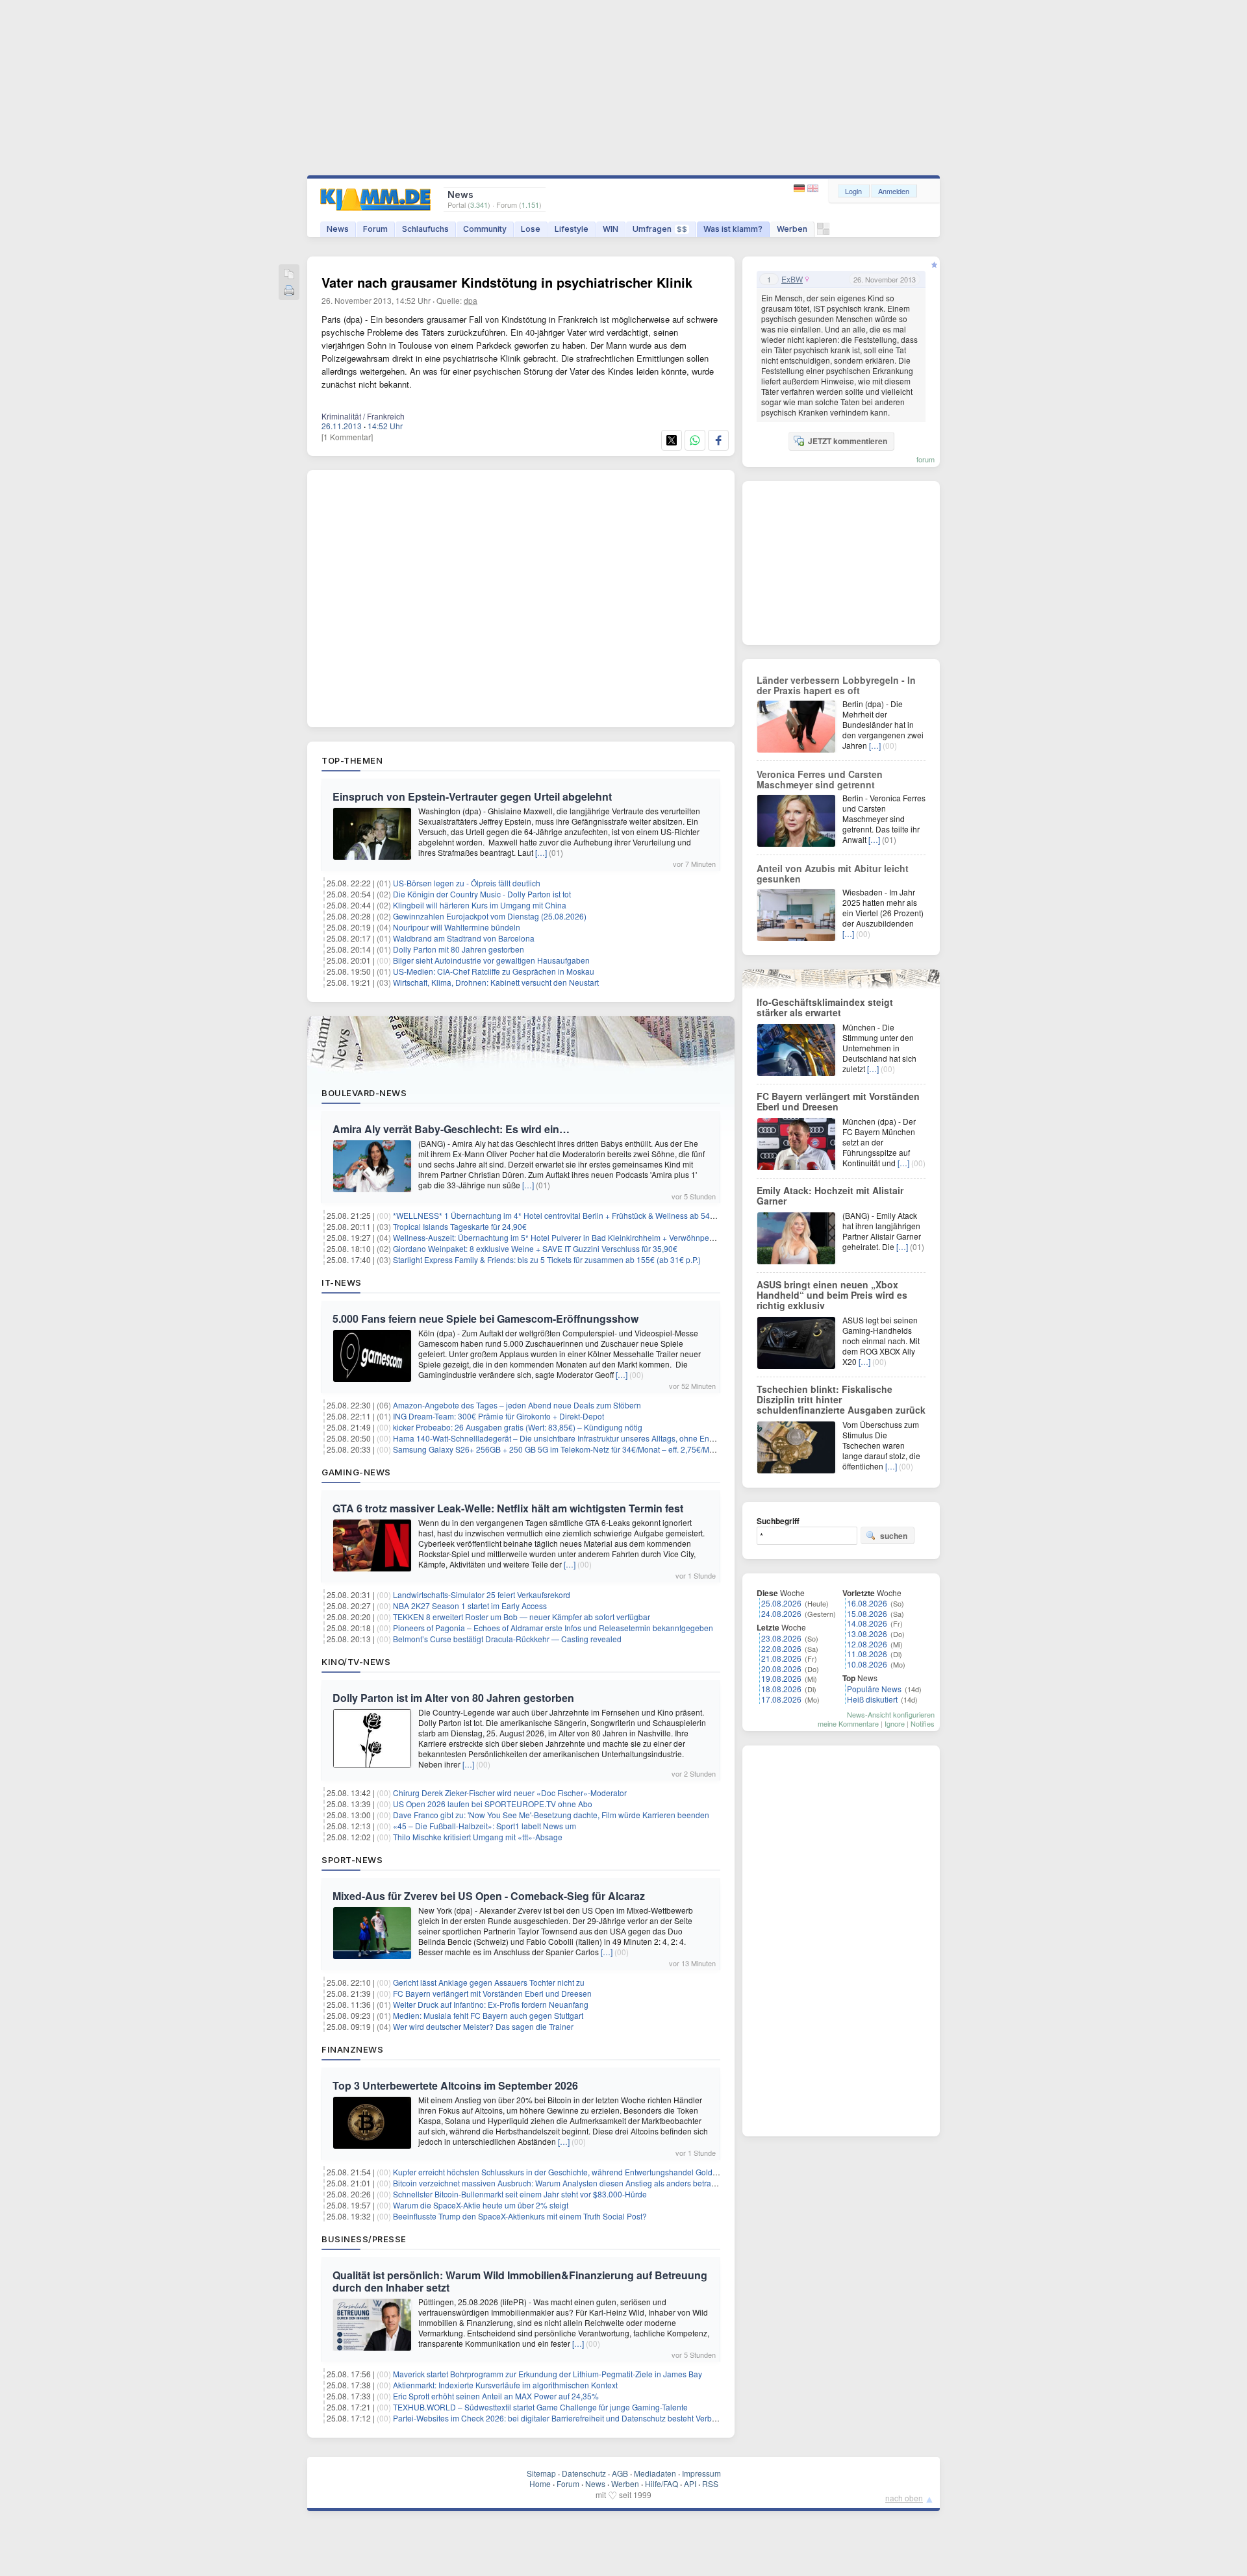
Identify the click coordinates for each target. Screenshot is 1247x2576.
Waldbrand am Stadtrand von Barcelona (464, 938)
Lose (531, 229)
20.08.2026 (781, 1669)
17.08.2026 (781, 1699)
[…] (541, 852)
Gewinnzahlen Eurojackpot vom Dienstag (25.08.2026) (490, 916)
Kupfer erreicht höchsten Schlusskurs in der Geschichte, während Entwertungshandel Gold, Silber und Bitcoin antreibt (600, 2172)
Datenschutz (584, 2473)
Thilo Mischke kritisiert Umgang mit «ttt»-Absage (478, 1837)
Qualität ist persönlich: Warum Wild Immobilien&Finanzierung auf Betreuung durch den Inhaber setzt (520, 2281)
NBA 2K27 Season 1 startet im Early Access (470, 1606)
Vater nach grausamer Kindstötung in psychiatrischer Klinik (507, 282)
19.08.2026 (781, 1678)
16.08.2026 (867, 1603)
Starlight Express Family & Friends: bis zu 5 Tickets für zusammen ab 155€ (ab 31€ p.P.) (547, 1259)
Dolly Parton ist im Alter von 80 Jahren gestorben (453, 1698)
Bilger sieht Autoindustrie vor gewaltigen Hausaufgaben (491, 960)
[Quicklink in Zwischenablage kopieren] (289, 275)
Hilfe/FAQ (661, 2483)
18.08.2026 (781, 1689)
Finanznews (352, 2049)
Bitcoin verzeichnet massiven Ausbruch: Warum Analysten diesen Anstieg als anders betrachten (562, 2183)
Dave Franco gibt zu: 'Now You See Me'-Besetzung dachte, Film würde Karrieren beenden (551, 1815)
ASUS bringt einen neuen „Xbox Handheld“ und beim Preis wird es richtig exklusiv (832, 1295)
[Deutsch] (800, 189)
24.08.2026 (781, 1613)
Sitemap (541, 2473)
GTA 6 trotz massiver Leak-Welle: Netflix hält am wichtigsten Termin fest (508, 1508)
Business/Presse (364, 2239)
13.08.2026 (867, 1633)
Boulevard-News (364, 1093)
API (690, 2483)
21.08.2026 (781, 1658)
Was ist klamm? (733, 229)
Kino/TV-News (356, 1662)
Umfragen (660, 229)
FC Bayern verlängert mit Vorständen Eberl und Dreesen (492, 1993)
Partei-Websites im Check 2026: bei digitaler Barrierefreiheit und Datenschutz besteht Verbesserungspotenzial (587, 2418)
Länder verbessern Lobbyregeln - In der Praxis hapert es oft (836, 685)
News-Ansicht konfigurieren (891, 1714)
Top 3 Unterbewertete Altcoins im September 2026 (455, 2085)
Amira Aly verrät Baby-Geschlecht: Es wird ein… (451, 1129)
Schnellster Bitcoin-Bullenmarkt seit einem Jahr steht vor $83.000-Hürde (520, 2194)
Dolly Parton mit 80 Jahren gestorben (459, 949)
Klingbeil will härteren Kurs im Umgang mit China (480, 905)
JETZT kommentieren (848, 441)
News (338, 229)
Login (853, 191)
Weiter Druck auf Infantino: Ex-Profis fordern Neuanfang (491, 2004)
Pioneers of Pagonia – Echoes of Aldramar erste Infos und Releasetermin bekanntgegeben (553, 1628)
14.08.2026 (867, 1623)
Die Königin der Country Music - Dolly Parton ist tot (482, 894)
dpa (471, 300)
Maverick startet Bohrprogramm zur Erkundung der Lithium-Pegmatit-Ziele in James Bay (548, 2374)
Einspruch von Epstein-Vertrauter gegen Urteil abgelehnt (472, 796)
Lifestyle (572, 229)
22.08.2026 (781, 1648)
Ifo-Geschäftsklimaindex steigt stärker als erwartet (825, 1007)
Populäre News (874, 1689)
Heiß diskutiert (872, 1699)
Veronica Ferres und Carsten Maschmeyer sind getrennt (820, 779)
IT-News (342, 1282)
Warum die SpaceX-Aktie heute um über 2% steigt (481, 2205)
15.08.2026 (867, 1613)
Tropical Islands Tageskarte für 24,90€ (460, 1226)
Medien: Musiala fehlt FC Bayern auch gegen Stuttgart (488, 2015)
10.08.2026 (867, 1664)
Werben (792, 229)
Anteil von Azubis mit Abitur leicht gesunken (833, 873)
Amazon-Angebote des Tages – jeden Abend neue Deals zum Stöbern (517, 1405)
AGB (620, 2473)
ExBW (792, 279)
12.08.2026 (867, 1644)
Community (485, 229)
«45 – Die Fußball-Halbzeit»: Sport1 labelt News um (485, 1826)
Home (540, 2483)
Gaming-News (356, 1472)
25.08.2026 (781, 1603)
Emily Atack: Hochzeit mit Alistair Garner (830, 1195)
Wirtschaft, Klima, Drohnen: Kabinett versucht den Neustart (496, 982)
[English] (813, 189)
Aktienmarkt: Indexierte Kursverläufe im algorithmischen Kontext (505, 2385)
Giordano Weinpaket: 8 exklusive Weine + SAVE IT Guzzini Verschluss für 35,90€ (535, 1248)
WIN (611, 229)
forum (926, 459)
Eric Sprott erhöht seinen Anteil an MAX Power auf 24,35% (496, 2396)
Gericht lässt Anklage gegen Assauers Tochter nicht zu (489, 1982)
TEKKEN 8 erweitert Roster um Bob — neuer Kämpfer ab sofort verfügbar (522, 1617)
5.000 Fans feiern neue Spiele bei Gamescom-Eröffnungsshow (485, 1319)
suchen (894, 1536)
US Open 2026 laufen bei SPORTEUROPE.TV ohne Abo (493, 1804)
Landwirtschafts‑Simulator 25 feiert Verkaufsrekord (482, 1594)
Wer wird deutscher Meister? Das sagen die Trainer (483, 2026)
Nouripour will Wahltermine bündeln (457, 927)
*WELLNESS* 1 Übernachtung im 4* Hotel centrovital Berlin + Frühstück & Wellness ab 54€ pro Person (574, 1215)
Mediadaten (655, 2473)
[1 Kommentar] (347, 437)
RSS (710, 2483)
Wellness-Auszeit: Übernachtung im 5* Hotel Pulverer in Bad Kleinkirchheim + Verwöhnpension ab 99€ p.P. (581, 1237)
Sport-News (352, 1860)
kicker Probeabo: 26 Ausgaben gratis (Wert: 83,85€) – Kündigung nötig (518, 1427)
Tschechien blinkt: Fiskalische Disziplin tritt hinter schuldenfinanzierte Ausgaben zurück (841, 1399)
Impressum (701, 2473)
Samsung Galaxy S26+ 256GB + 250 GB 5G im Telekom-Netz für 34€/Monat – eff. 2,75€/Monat (559, 1449)
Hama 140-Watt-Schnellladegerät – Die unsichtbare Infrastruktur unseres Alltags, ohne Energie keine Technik (586, 1438)
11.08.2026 (867, 1654)
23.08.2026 (781, 1638)
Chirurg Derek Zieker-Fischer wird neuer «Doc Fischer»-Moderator (510, 1793)
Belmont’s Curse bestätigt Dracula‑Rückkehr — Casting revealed (507, 1639)
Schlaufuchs (425, 229)
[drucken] (289, 291)
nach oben (904, 2498)
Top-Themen (352, 760)
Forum (375, 229)
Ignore (895, 1723)
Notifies (923, 1723)
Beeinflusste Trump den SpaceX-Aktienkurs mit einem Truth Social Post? (520, 2216)
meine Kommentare (848, 1723)
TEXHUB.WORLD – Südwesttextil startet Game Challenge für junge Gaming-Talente (540, 2407)
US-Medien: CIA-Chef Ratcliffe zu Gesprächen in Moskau (494, 971)
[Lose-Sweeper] (823, 232)
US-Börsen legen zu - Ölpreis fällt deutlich (467, 883)
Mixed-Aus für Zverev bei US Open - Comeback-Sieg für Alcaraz (489, 1896)
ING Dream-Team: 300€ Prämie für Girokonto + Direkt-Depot (498, 1416)
